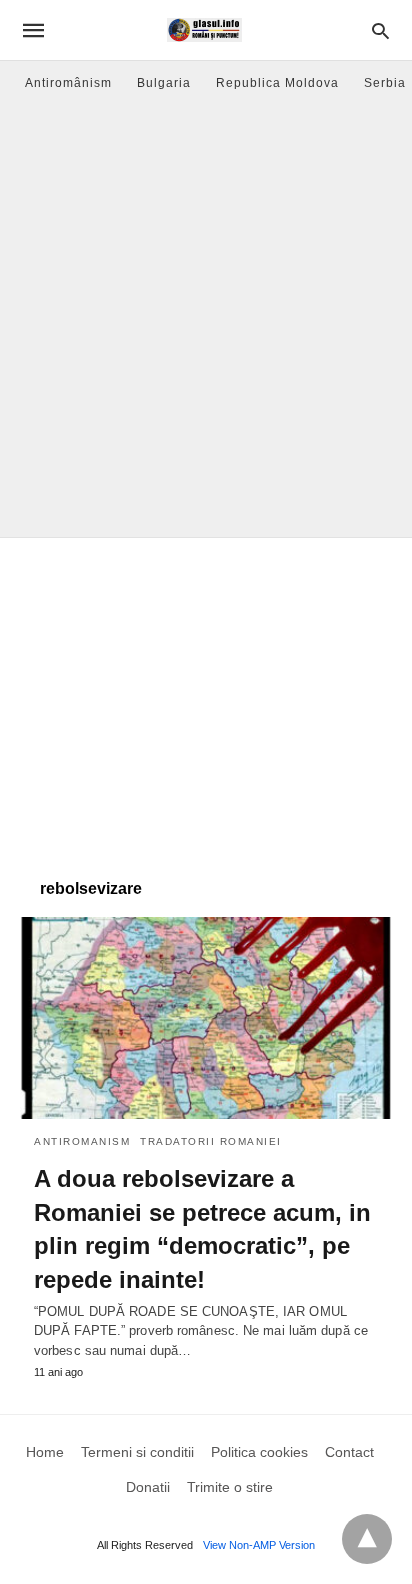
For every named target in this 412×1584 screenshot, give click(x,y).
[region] (206, 698)
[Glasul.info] (204, 30)
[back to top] (367, 1539)
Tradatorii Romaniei (211, 1141)
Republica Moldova (277, 83)
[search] (380, 30)
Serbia (385, 83)
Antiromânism (68, 83)
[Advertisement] (206, 321)
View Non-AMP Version (259, 1545)
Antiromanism (82, 1141)
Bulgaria (164, 83)
